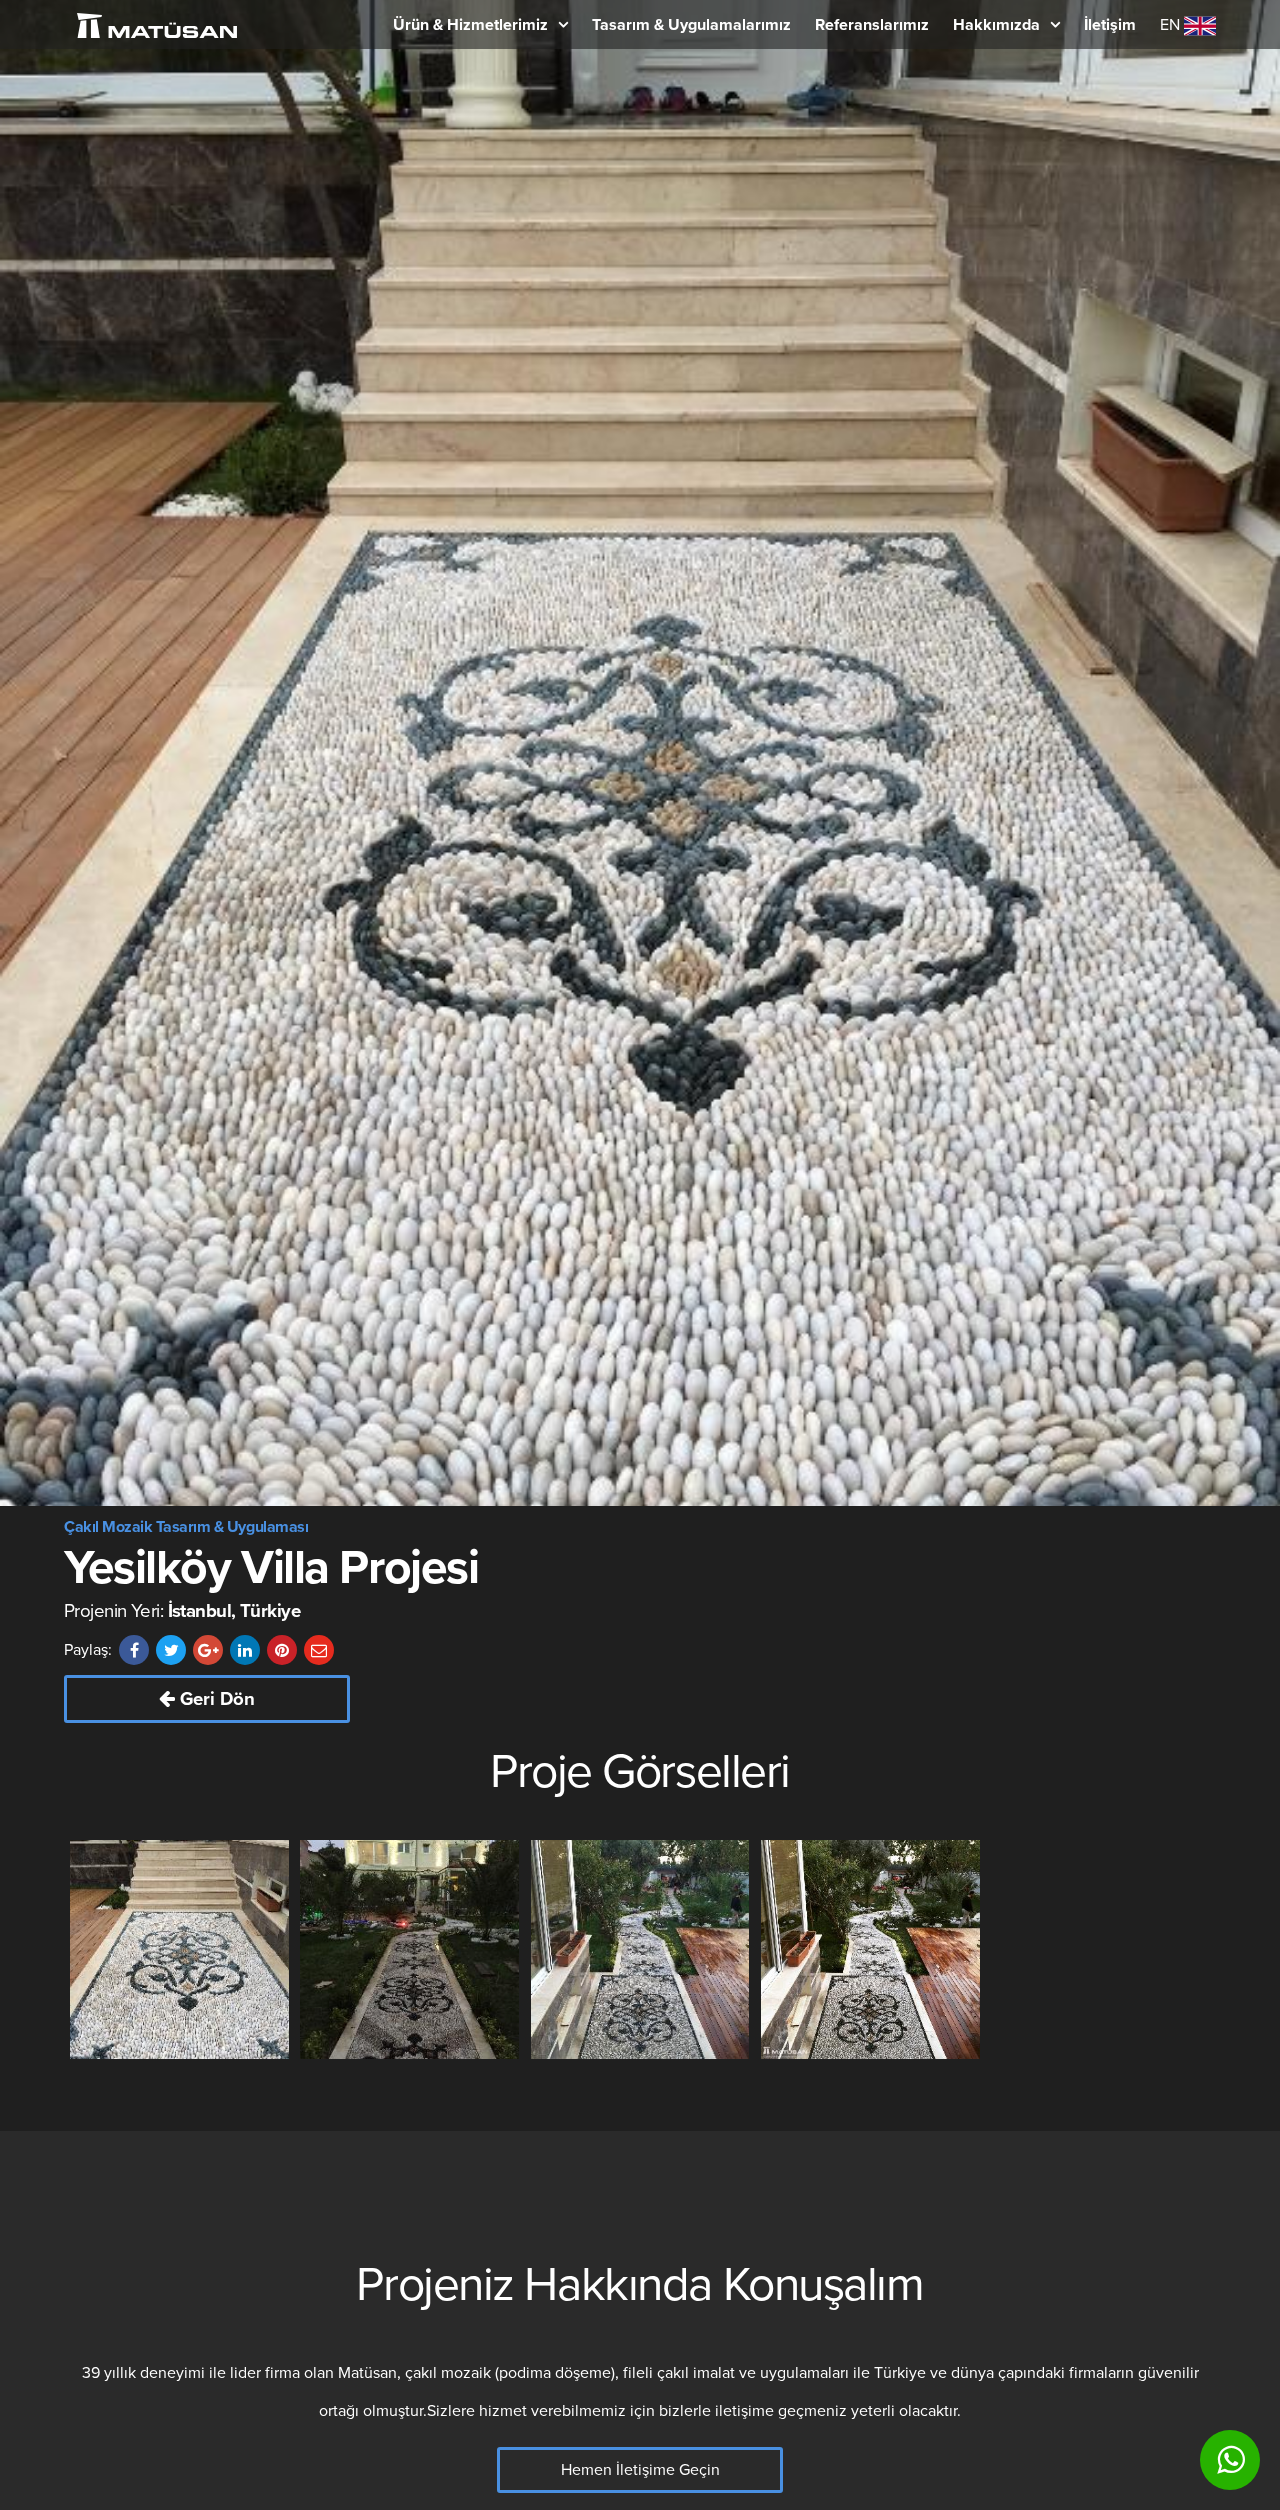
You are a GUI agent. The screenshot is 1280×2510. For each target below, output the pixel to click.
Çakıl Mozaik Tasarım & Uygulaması (186, 1527)
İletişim (1110, 25)
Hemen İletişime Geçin (640, 2470)
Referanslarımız (872, 25)
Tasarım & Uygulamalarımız (691, 25)
